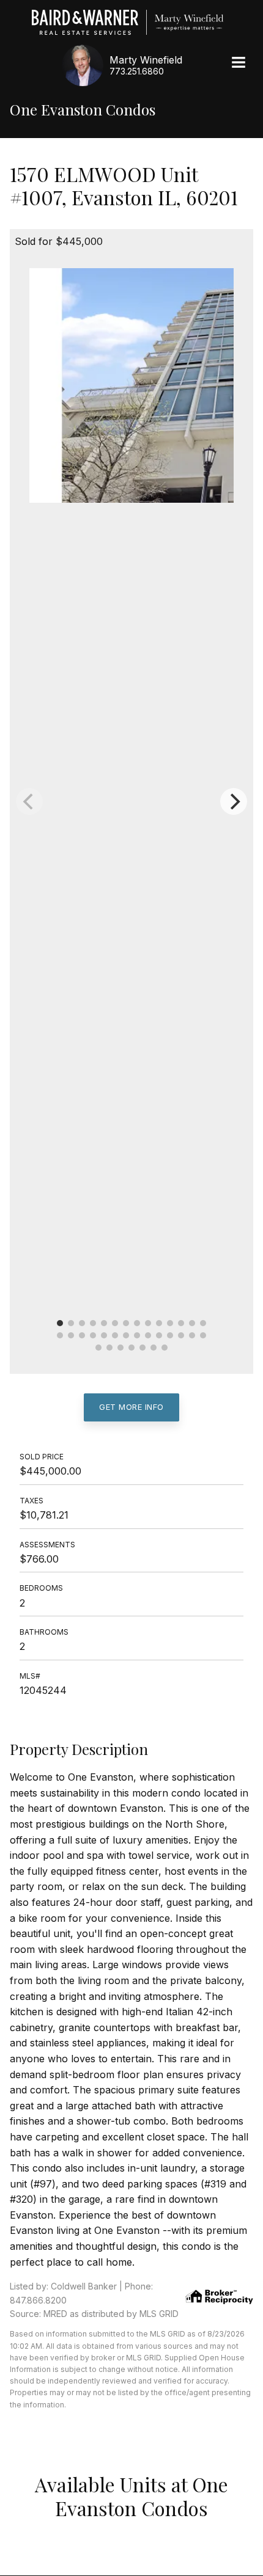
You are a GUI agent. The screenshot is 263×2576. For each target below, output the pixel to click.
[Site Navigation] (239, 64)
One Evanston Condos (83, 110)
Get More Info (131, 1407)
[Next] (234, 801)
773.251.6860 (137, 71)
